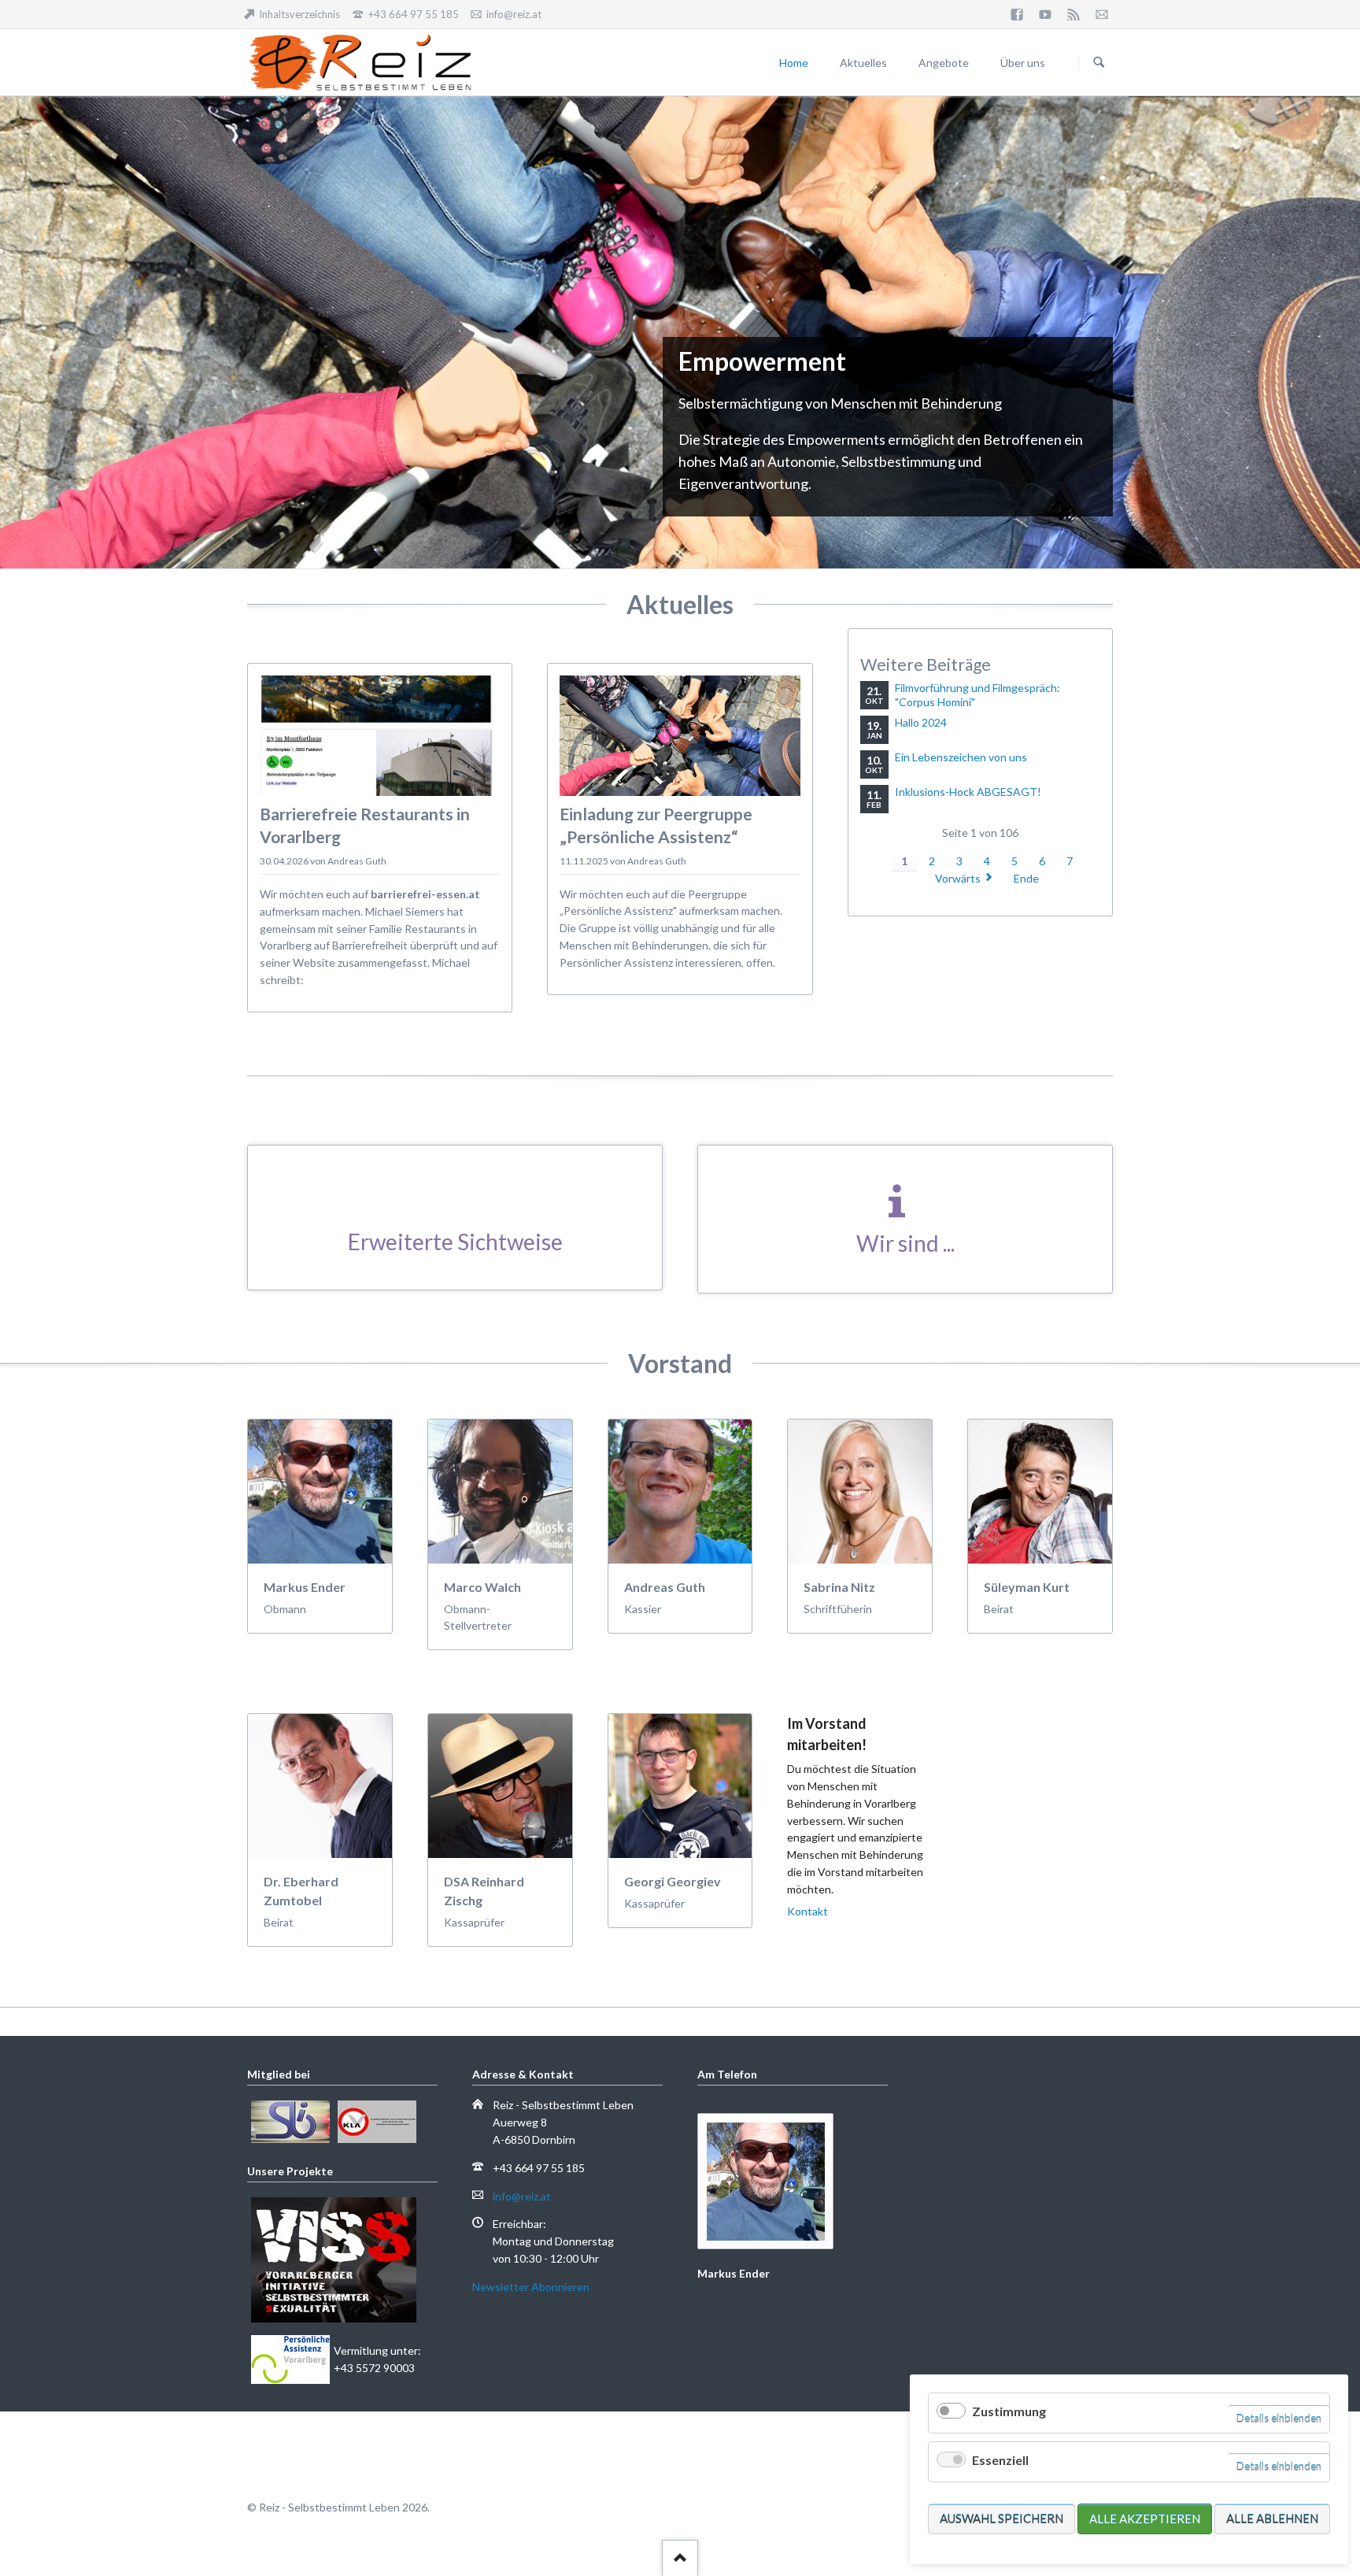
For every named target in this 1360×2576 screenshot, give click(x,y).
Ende (1026, 878)
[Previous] (17, 332)
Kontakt (807, 1911)
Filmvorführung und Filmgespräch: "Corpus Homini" (978, 695)
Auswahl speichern (1002, 2519)
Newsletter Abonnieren (531, 2287)
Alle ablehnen (1272, 2519)
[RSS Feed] (1074, 14)
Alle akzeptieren (1145, 2519)
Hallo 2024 (921, 722)
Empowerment (652, 521)
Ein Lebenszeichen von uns (961, 757)
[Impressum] (1102, 14)
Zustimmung (1009, 2411)
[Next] (1343, 332)
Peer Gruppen (671, 521)
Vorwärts (958, 878)
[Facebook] (1017, 14)
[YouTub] (1045, 14)
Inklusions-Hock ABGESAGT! (968, 792)
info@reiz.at (522, 2196)
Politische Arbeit (689, 521)
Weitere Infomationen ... (338, 511)
